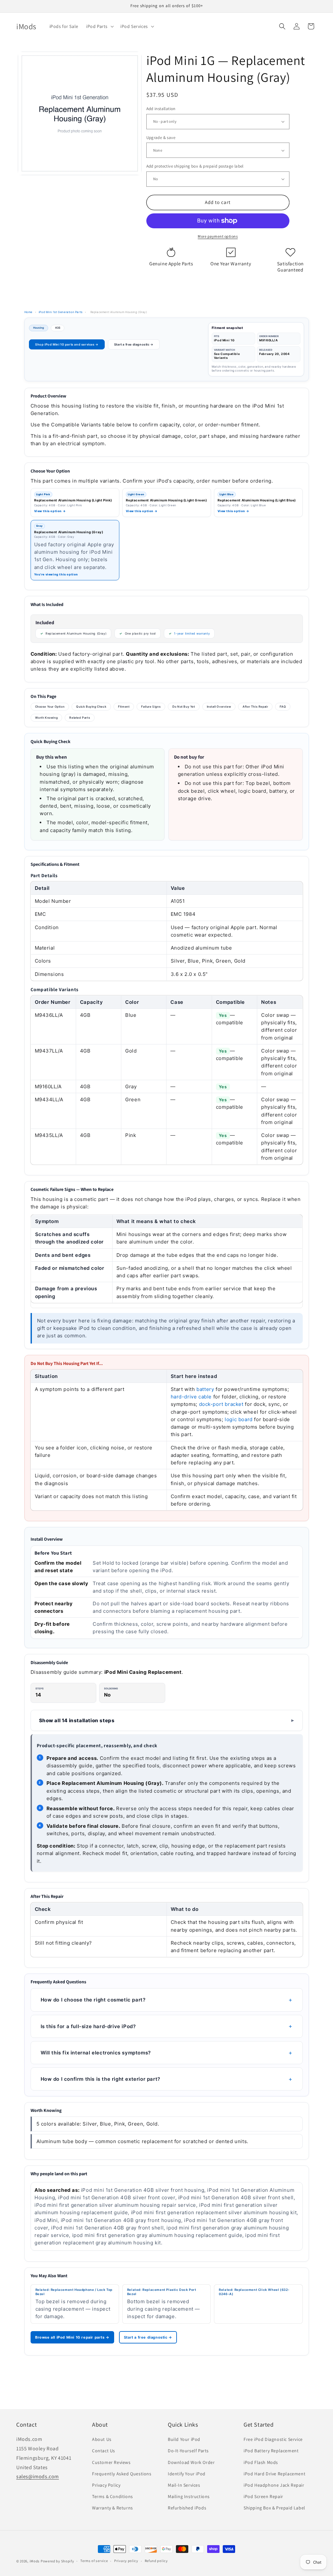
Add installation (161, 109)
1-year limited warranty (192, 633)
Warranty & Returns (113, 2508)
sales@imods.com (38, 2476)
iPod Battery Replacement (271, 2451)
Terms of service (94, 2561)
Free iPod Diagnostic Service (273, 2439)
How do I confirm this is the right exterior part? (100, 2079)
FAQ (283, 707)
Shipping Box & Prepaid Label (274, 2508)
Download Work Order (191, 2462)
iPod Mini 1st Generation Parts (61, 312)
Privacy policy (126, 2561)
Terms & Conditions (113, 2496)
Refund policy (156, 2561)
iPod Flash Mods (261, 2462)
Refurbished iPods (187, 2508)
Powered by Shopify (57, 2561)
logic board (239, 1419)
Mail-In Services (184, 2485)
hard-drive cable (191, 1397)
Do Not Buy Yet (184, 707)
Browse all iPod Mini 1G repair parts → (72, 2337)
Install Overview (219, 707)
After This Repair (255, 707)
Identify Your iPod (187, 2474)
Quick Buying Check (91, 707)
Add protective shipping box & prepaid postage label (195, 166)
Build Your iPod (184, 2439)
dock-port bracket (221, 1404)
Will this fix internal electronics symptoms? (96, 2053)
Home (28, 312)
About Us (102, 2439)
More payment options (218, 236)
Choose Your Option (50, 707)
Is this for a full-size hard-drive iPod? (88, 2026)
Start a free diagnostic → (134, 344)
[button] (99, 26)
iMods (35, 2561)
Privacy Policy (106, 2485)
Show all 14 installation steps (77, 1720)
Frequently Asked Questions (122, 2474)
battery (205, 1389)
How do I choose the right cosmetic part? (93, 2000)
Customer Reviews (111, 2462)
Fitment (124, 707)
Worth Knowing (47, 718)
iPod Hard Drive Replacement (274, 2474)
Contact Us (104, 2451)
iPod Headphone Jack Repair (274, 2485)
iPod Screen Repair (263, 2496)
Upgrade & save (161, 138)
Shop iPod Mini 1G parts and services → (67, 344)
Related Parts (80, 718)
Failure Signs (151, 707)
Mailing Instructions (189, 2496)
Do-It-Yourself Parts (188, 2451)
